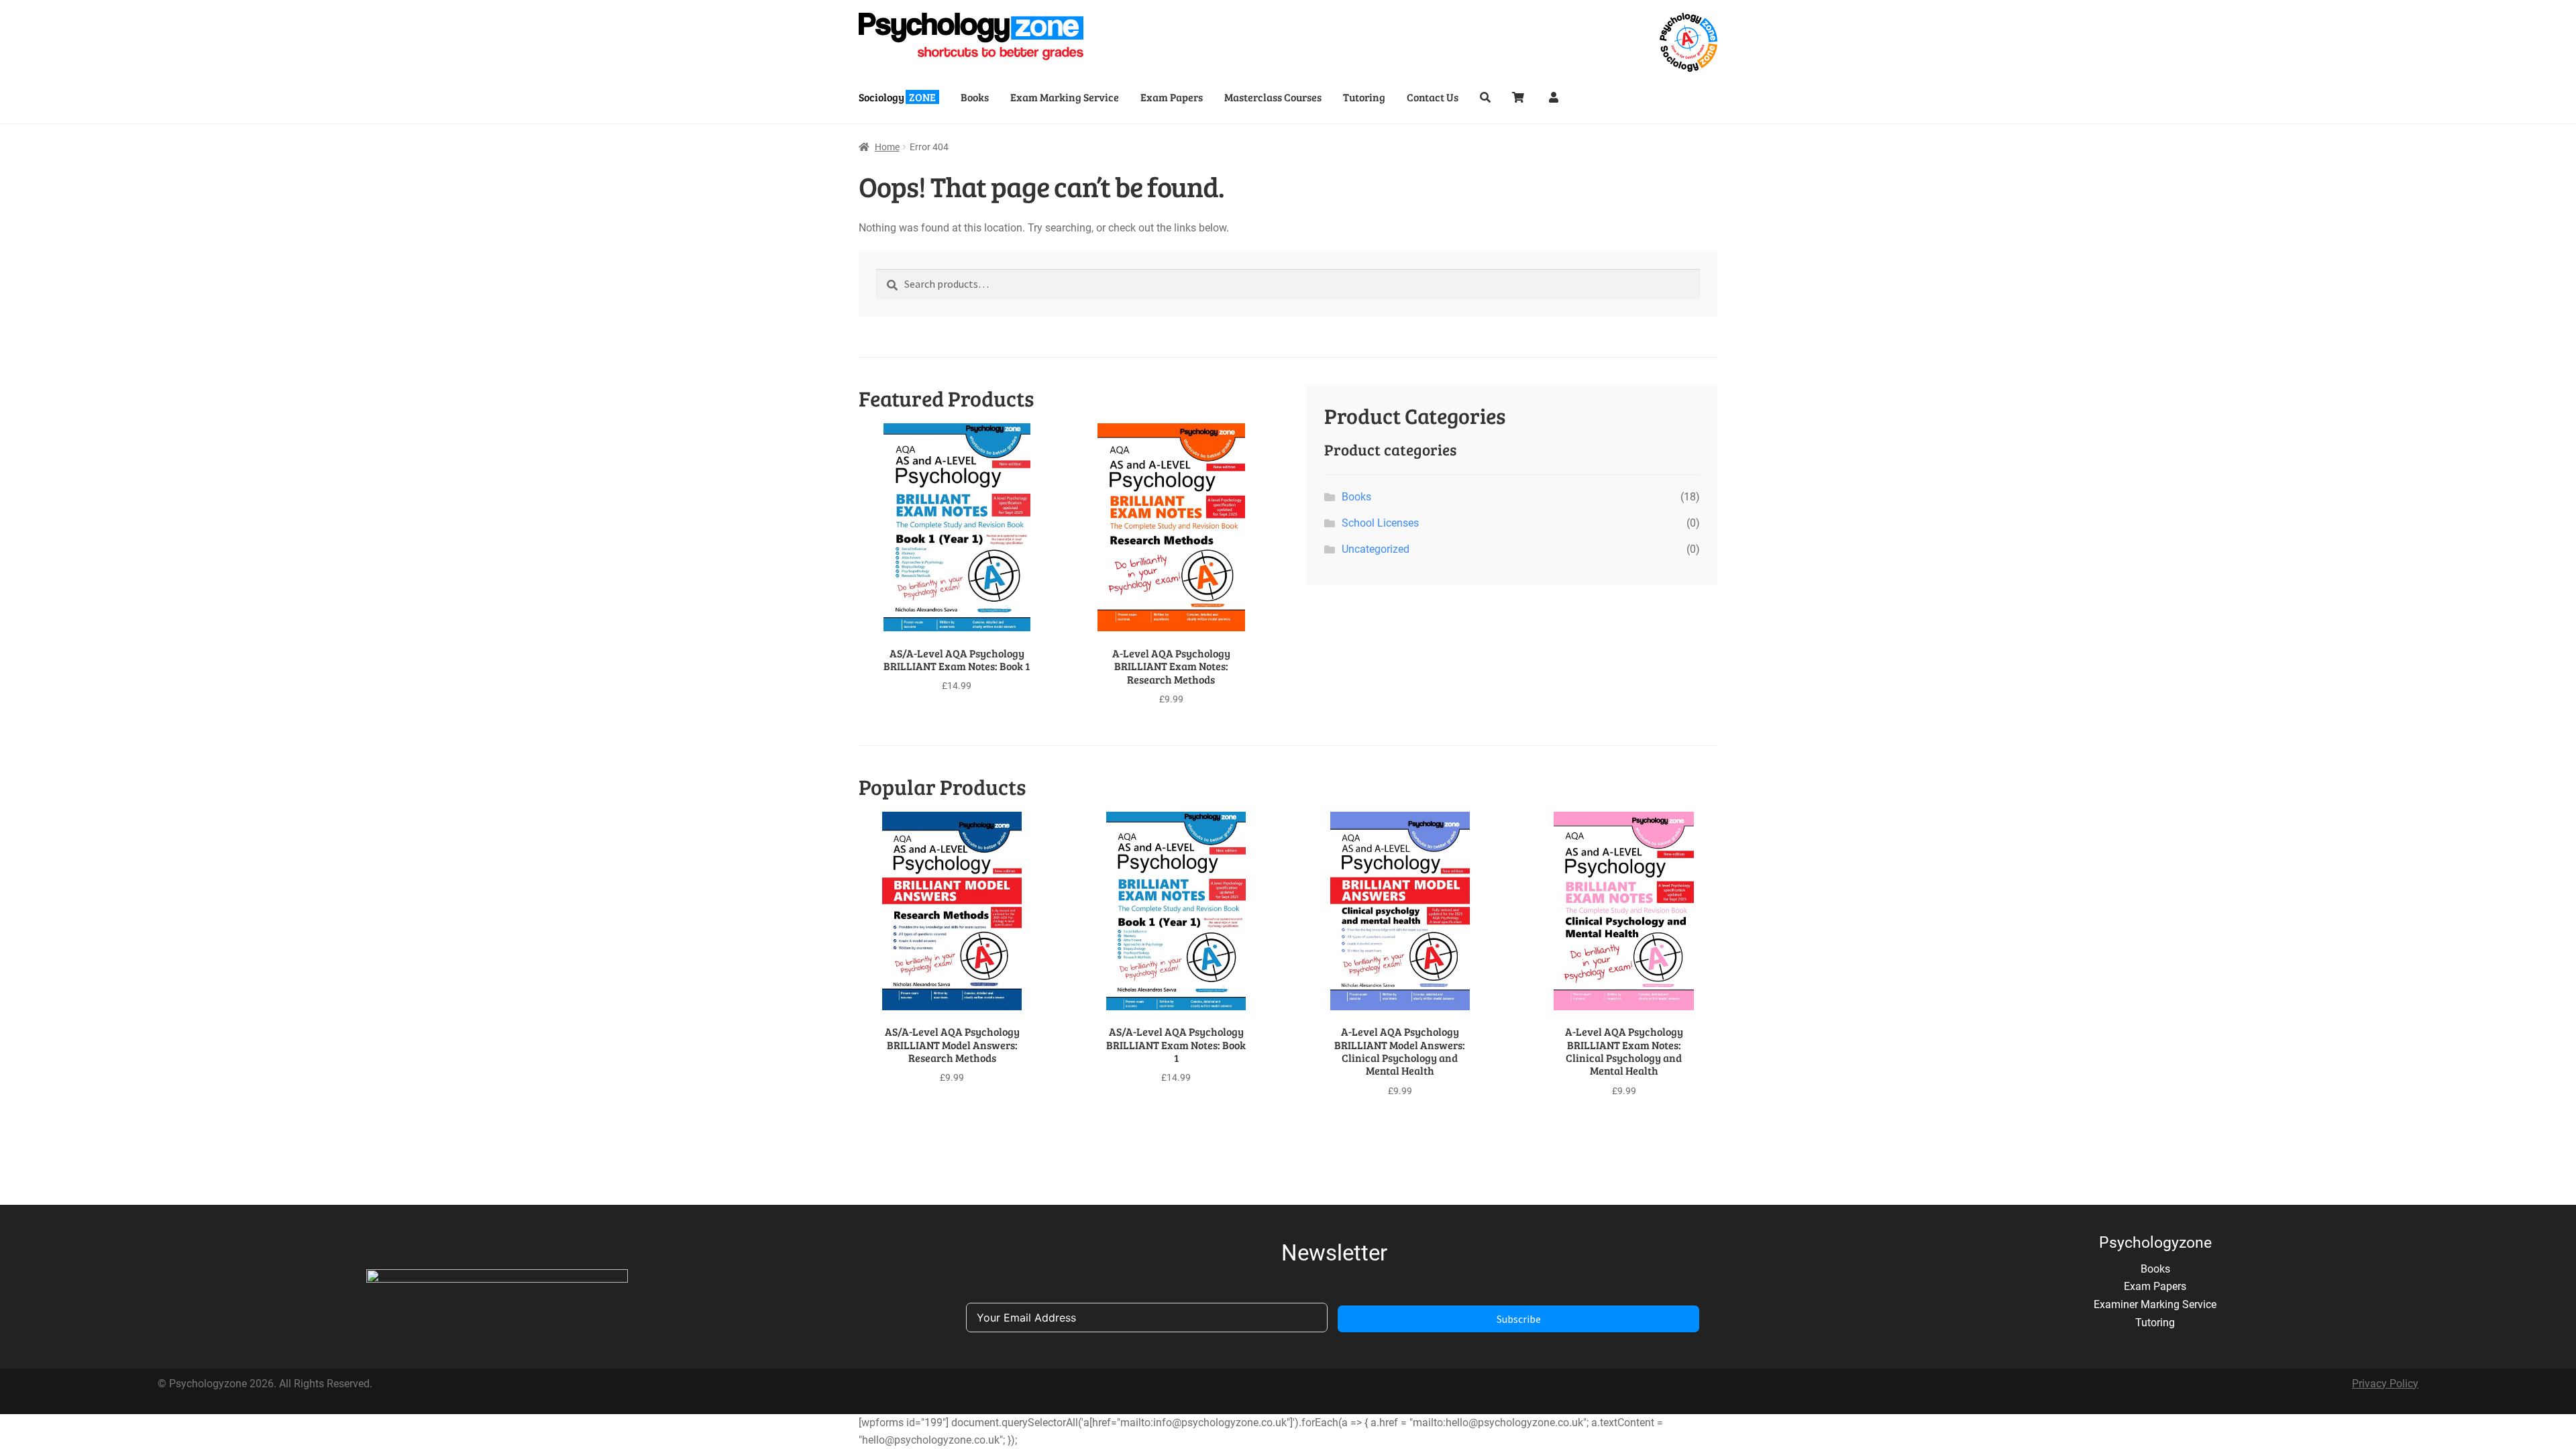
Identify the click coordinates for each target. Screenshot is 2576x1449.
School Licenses (1380, 523)
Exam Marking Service (1065, 97)
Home (887, 147)
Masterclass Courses (1273, 97)
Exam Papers (1172, 97)
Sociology (897, 97)
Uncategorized (1376, 549)
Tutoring (1364, 97)
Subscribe (1519, 1319)
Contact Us (1433, 97)
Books (975, 97)
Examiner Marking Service (2155, 1304)
